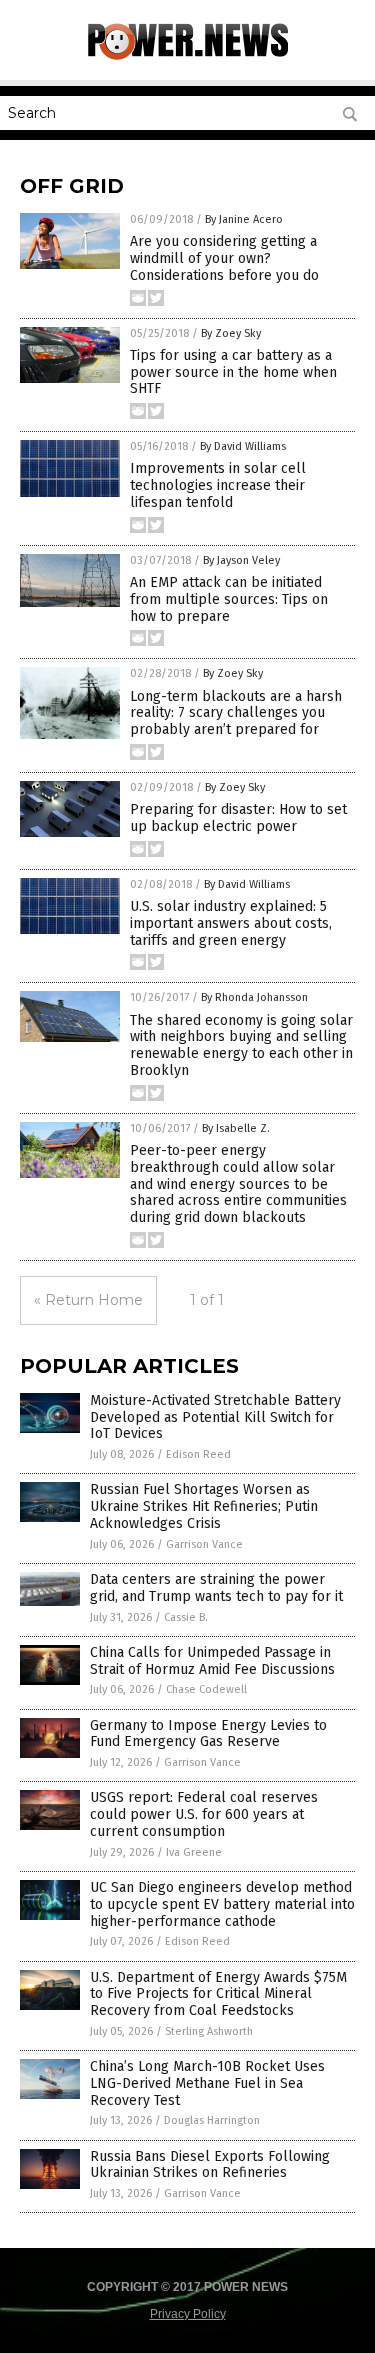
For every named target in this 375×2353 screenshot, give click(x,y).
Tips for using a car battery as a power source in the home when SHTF (233, 372)
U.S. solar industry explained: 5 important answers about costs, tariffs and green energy (231, 923)
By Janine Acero (244, 219)
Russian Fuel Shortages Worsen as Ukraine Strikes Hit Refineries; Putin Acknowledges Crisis (204, 1506)
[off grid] (188, 56)
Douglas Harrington (212, 2120)
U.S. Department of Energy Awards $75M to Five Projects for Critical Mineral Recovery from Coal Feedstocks (218, 1994)
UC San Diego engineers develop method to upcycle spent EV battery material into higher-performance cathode (222, 1904)
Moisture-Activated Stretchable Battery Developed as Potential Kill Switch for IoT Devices (215, 1417)
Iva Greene (194, 1852)
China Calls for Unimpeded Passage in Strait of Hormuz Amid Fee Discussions (212, 1661)
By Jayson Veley (241, 560)
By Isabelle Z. (236, 1128)
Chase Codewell (206, 1689)
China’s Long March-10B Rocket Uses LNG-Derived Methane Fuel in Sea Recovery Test (207, 2083)
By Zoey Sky (231, 333)
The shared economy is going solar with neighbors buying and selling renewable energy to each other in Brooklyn (241, 1045)
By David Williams (243, 446)
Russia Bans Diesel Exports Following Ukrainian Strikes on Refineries (210, 2165)
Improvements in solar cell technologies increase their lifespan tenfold (218, 485)
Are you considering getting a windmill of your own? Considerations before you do (224, 258)
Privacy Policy (188, 2314)
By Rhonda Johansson (254, 997)
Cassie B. (186, 1617)
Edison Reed (198, 1454)
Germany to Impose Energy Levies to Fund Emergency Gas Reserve (208, 1734)
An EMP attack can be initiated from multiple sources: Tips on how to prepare (229, 599)
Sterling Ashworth (209, 2031)
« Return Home (88, 1300)
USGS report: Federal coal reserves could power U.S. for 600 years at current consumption (204, 1814)
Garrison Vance (204, 1544)
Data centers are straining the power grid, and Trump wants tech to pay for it (216, 1588)
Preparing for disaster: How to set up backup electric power (238, 818)
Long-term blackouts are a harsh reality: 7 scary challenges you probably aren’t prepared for (236, 713)
